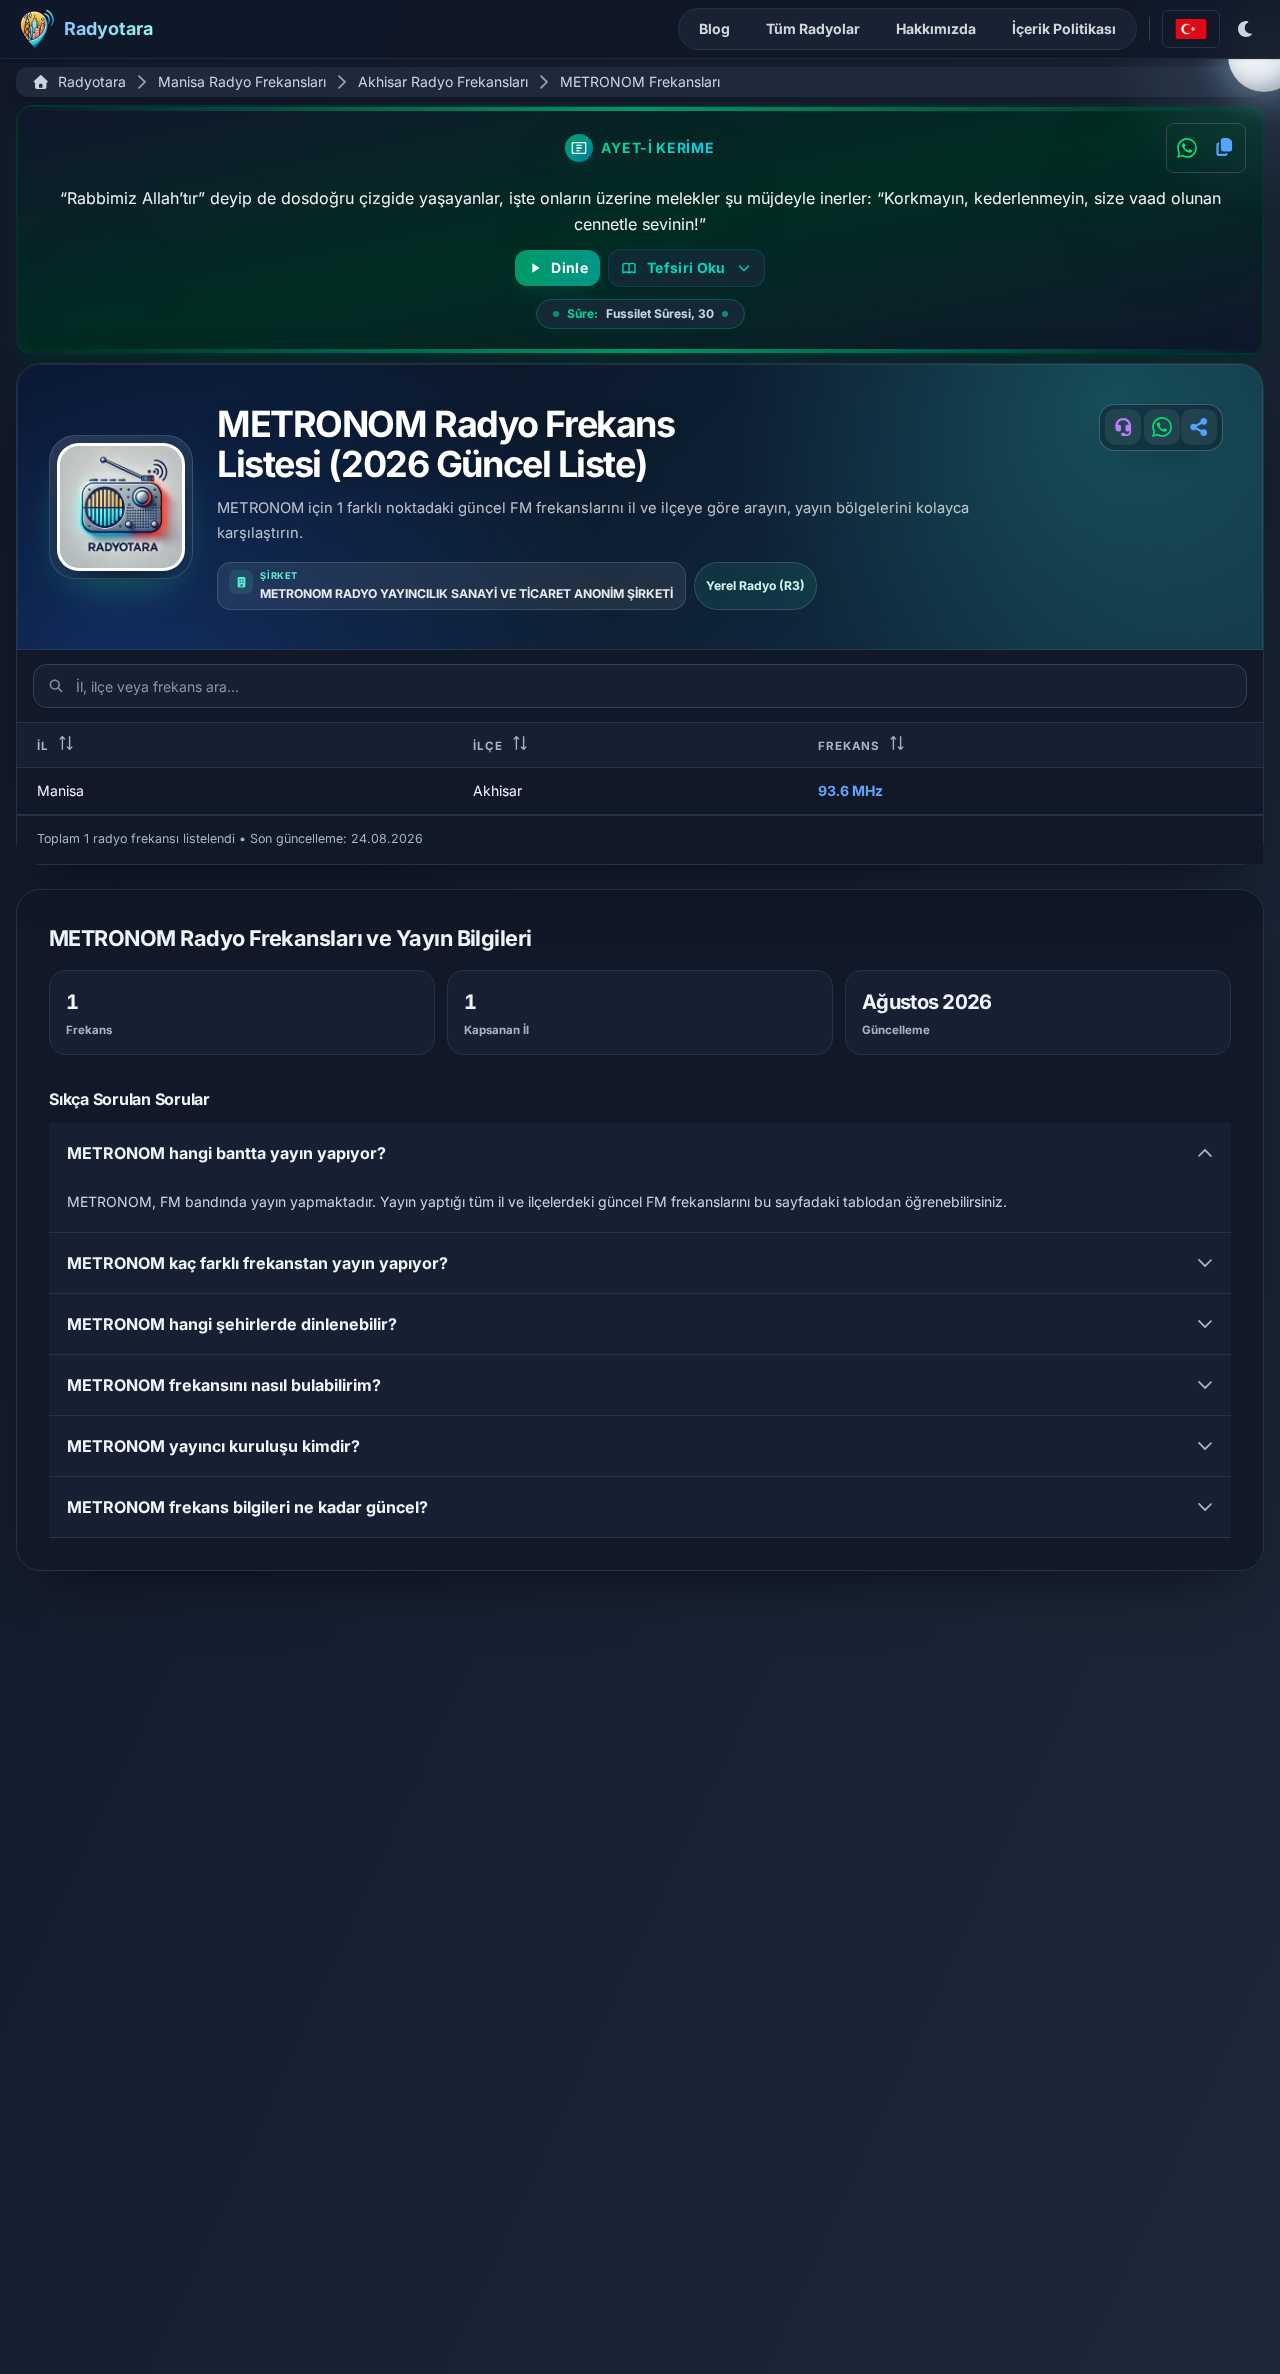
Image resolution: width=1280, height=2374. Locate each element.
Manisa (60, 790)
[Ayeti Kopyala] (1224, 148)
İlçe (489, 746)
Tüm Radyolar (813, 28)
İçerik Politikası (1064, 28)
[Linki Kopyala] (1199, 427)
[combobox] (1191, 29)
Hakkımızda (936, 28)
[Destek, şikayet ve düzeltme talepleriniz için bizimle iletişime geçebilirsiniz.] (1123, 427)
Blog (714, 28)
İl (45, 746)
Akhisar (497, 790)
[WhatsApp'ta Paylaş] (1187, 148)
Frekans (851, 746)
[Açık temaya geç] (1246, 29)
